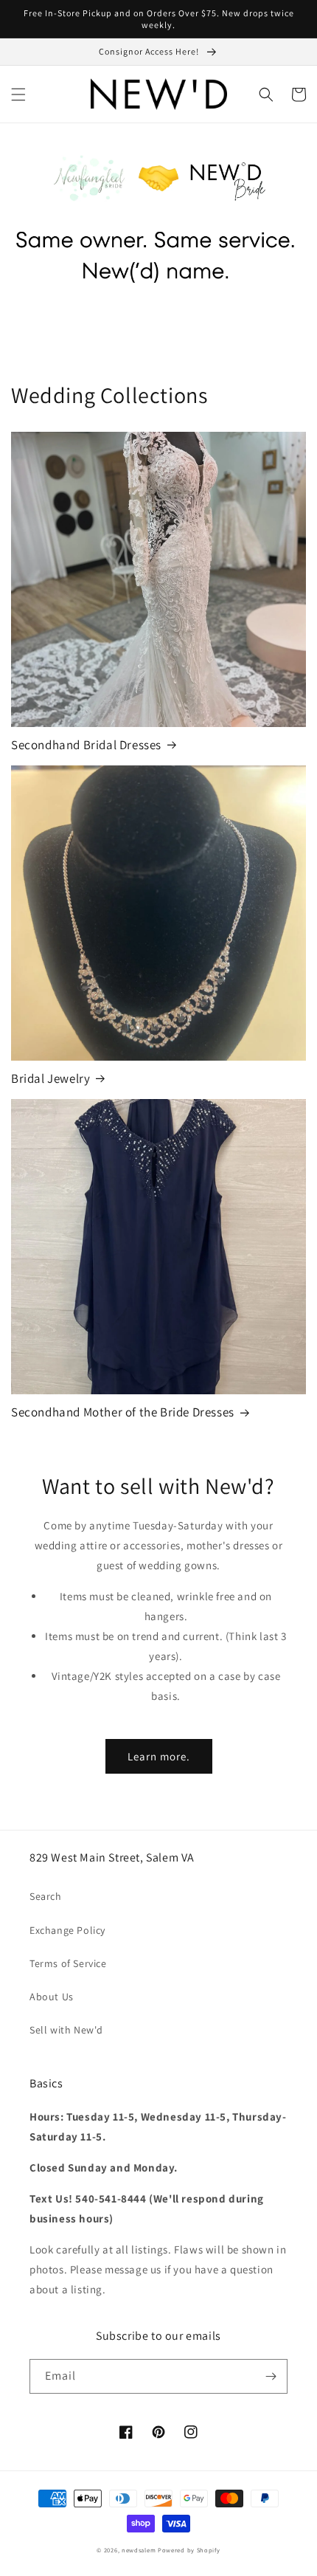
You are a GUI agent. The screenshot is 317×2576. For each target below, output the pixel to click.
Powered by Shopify (189, 2550)
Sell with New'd (66, 2030)
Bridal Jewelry (50, 1078)
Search (46, 1896)
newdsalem (139, 2550)
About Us (52, 1997)
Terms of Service (68, 1963)
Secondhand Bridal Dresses (86, 745)
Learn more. (159, 1756)
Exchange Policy (67, 1930)
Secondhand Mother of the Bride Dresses (123, 1412)
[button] (18, 94)
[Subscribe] (271, 2376)
